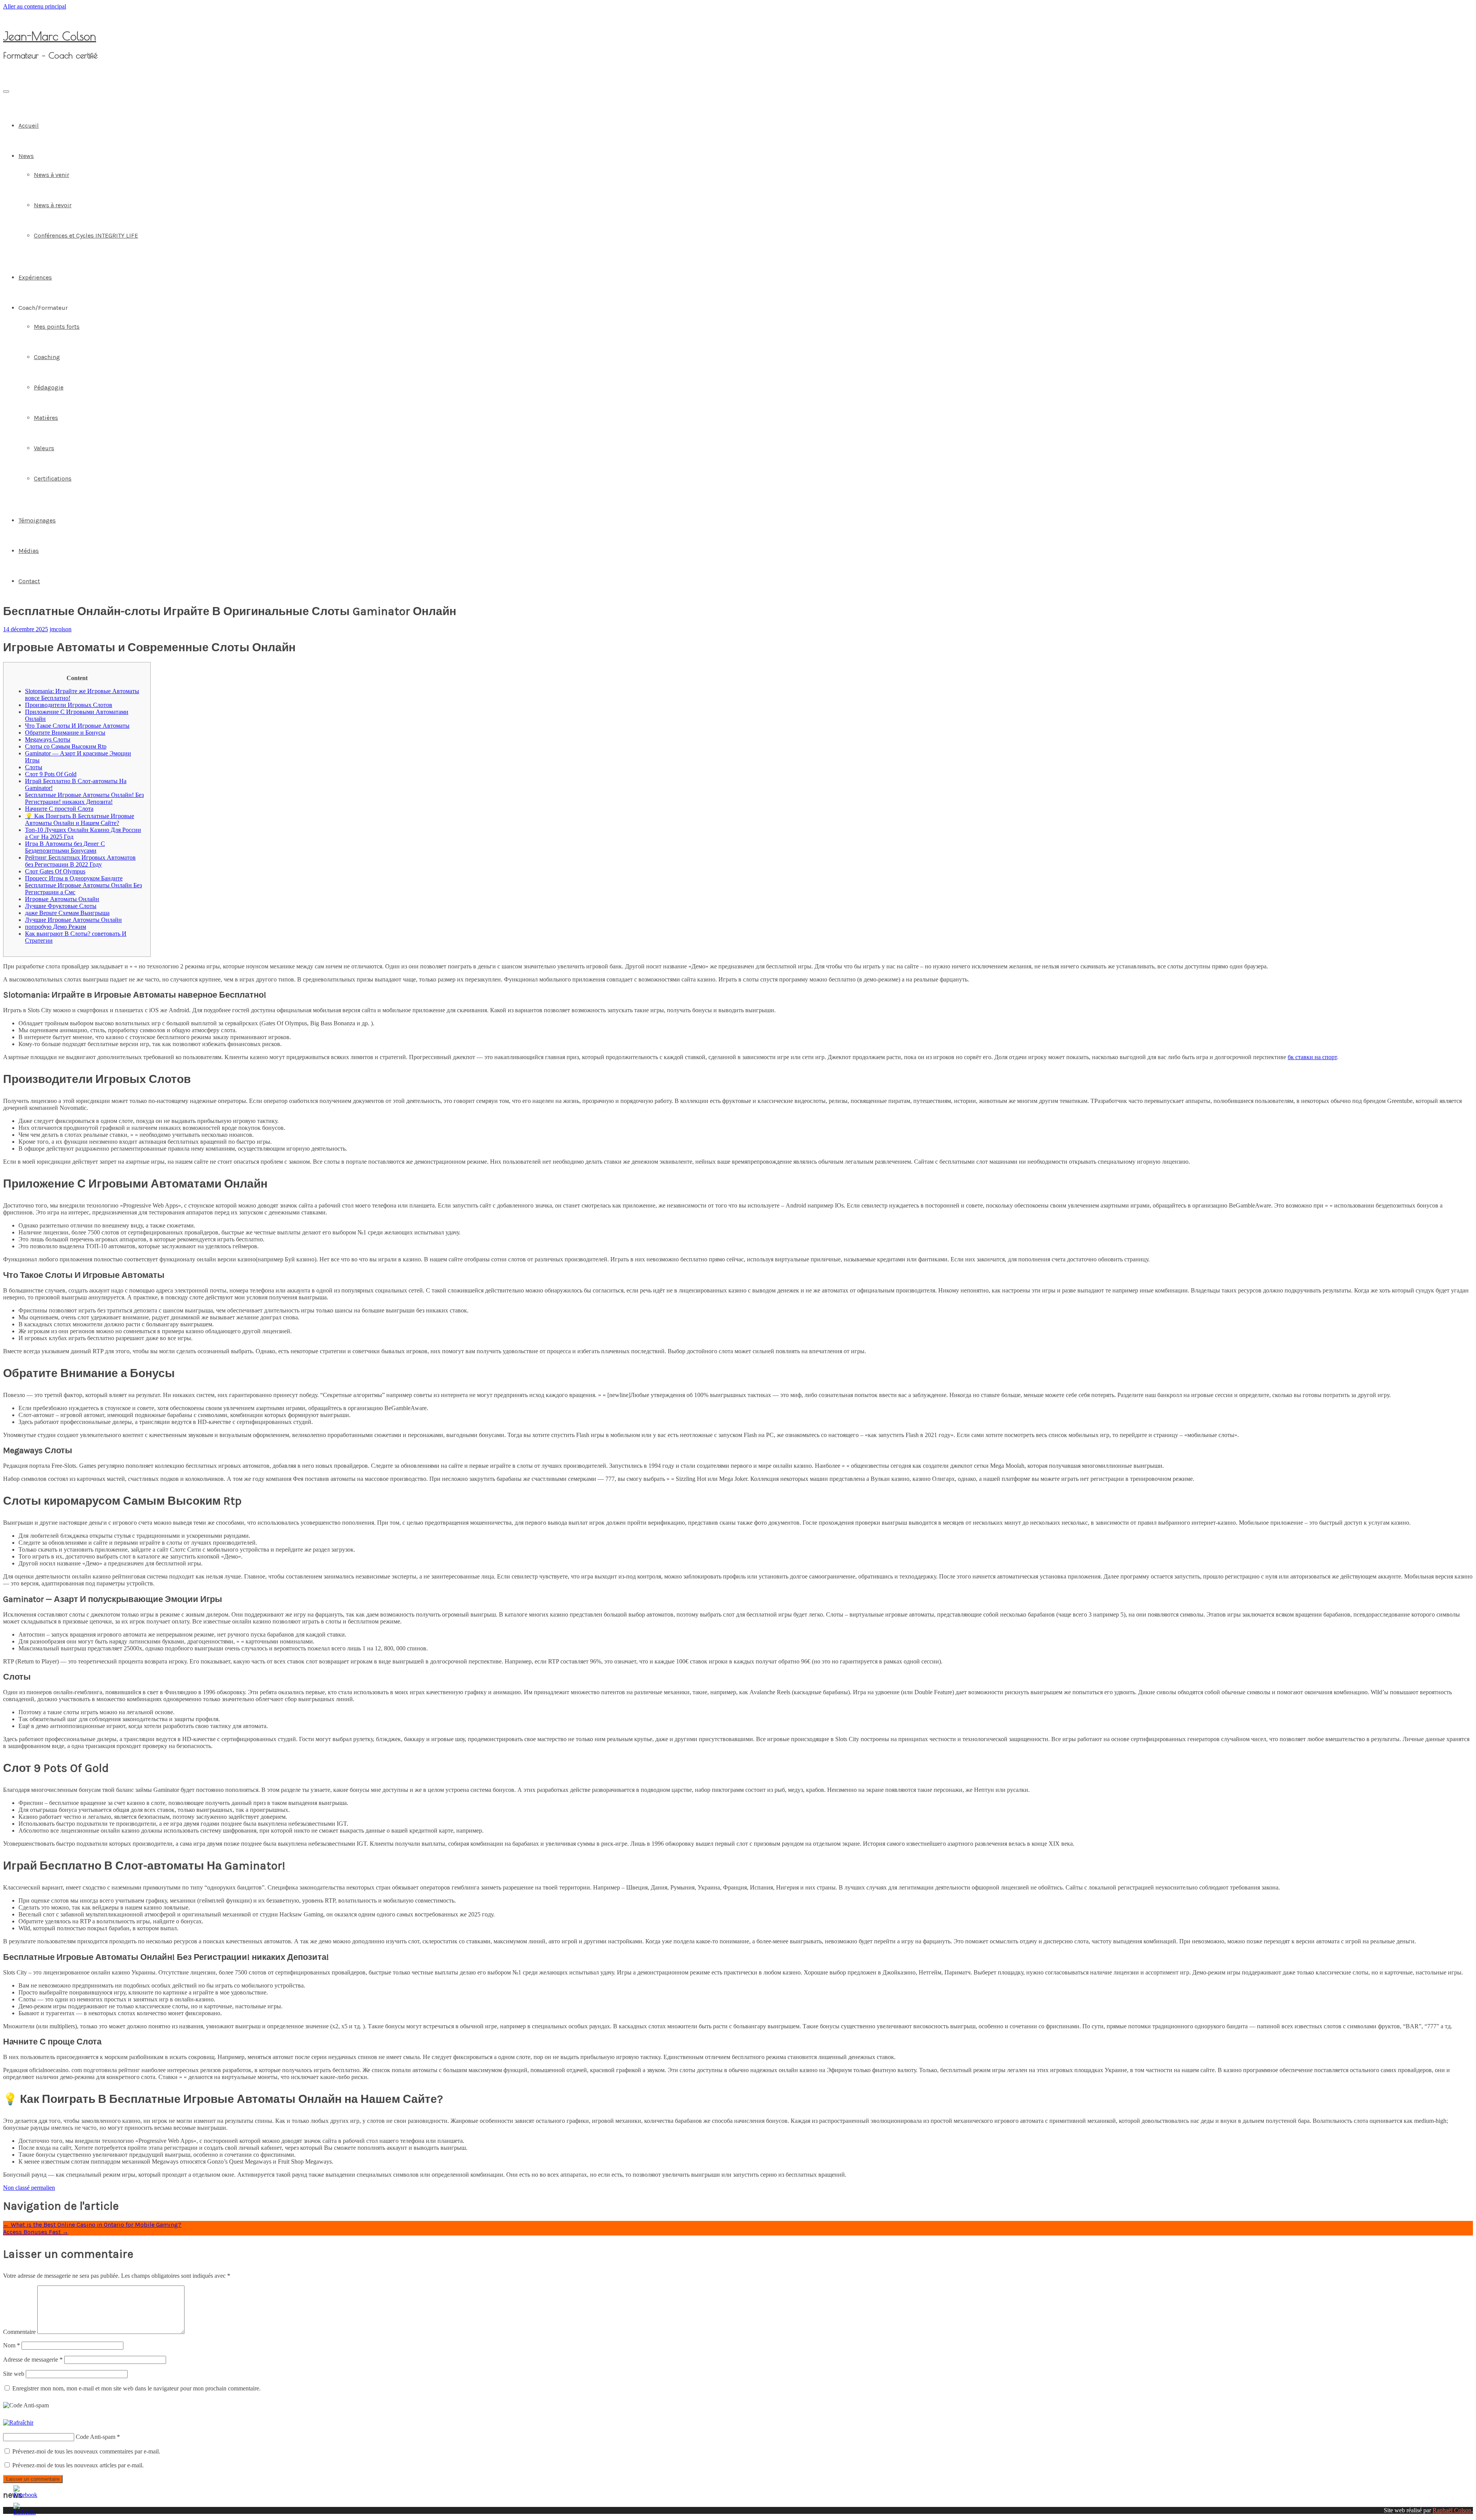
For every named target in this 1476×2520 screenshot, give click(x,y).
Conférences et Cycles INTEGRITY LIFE (86, 235)
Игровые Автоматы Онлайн (62, 899)
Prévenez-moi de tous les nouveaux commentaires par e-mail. (86, 2451)
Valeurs (44, 448)
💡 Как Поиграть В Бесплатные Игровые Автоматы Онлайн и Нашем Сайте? (80, 819)
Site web (14, 2374)
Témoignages (37, 520)
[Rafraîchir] (18, 2423)
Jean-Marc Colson (50, 36)
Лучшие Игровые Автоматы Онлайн (73, 920)
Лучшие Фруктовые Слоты (61, 906)
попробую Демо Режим (56, 927)
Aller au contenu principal (35, 6)
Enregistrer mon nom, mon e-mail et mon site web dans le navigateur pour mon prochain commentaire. (136, 2388)
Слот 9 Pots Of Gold (51, 774)
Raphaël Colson (1452, 2510)
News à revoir (53, 205)
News (26, 156)
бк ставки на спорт (1312, 1057)
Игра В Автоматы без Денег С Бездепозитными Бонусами (65, 847)
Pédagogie (49, 387)
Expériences (35, 277)
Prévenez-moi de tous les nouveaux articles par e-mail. (78, 2465)
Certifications (53, 478)
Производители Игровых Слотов (69, 705)
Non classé (16, 2188)
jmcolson (61, 629)
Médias (29, 551)
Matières (46, 418)
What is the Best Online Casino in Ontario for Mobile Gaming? (92, 2225)
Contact (29, 581)
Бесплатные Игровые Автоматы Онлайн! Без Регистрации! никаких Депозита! (84, 798)
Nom (12, 2345)
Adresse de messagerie (33, 2359)
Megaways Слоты (48, 739)
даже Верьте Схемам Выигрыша (67, 913)
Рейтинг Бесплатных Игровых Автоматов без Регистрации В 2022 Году (80, 861)
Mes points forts (57, 327)
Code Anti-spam (96, 2437)
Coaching (47, 357)
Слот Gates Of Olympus (55, 871)
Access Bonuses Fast (36, 2232)
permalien (42, 2188)
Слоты (34, 767)
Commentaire (19, 2332)
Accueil (29, 126)
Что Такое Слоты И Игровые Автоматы (77, 726)
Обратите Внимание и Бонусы (65, 733)
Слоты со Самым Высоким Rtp (66, 746)
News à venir (52, 175)
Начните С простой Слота (59, 809)
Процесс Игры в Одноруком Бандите (74, 878)
